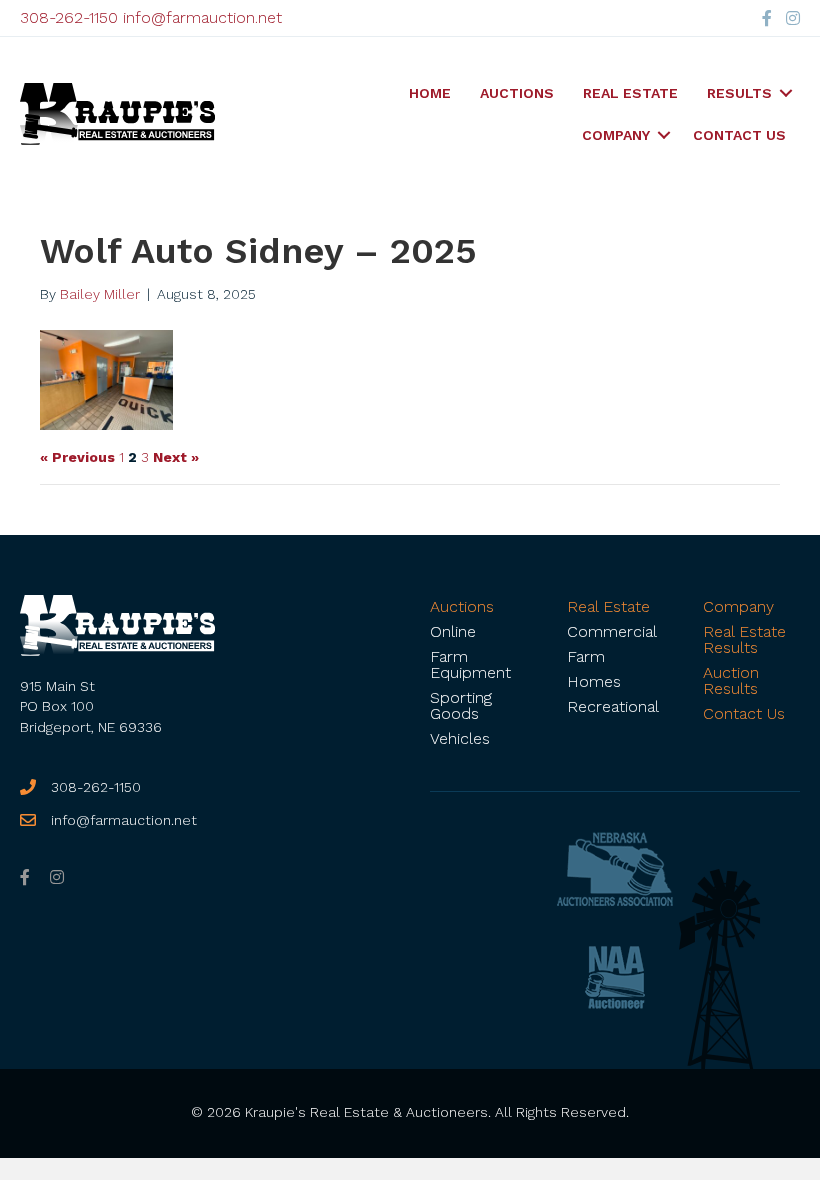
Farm (586, 656)
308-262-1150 (69, 17)
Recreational (613, 706)
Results (739, 93)
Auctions (517, 93)
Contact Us (739, 135)
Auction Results (731, 680)
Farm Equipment (470, 664)
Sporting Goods (461, 705)
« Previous (77, 457)
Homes (594, 681)
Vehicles (460, 738)
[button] (786, 93)
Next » (176, 457)
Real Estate (630, 93)
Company (616, 135)
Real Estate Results (744, 639)
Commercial (612, 631)
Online (453, 631)
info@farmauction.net (202, 17)
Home (430, 93)
